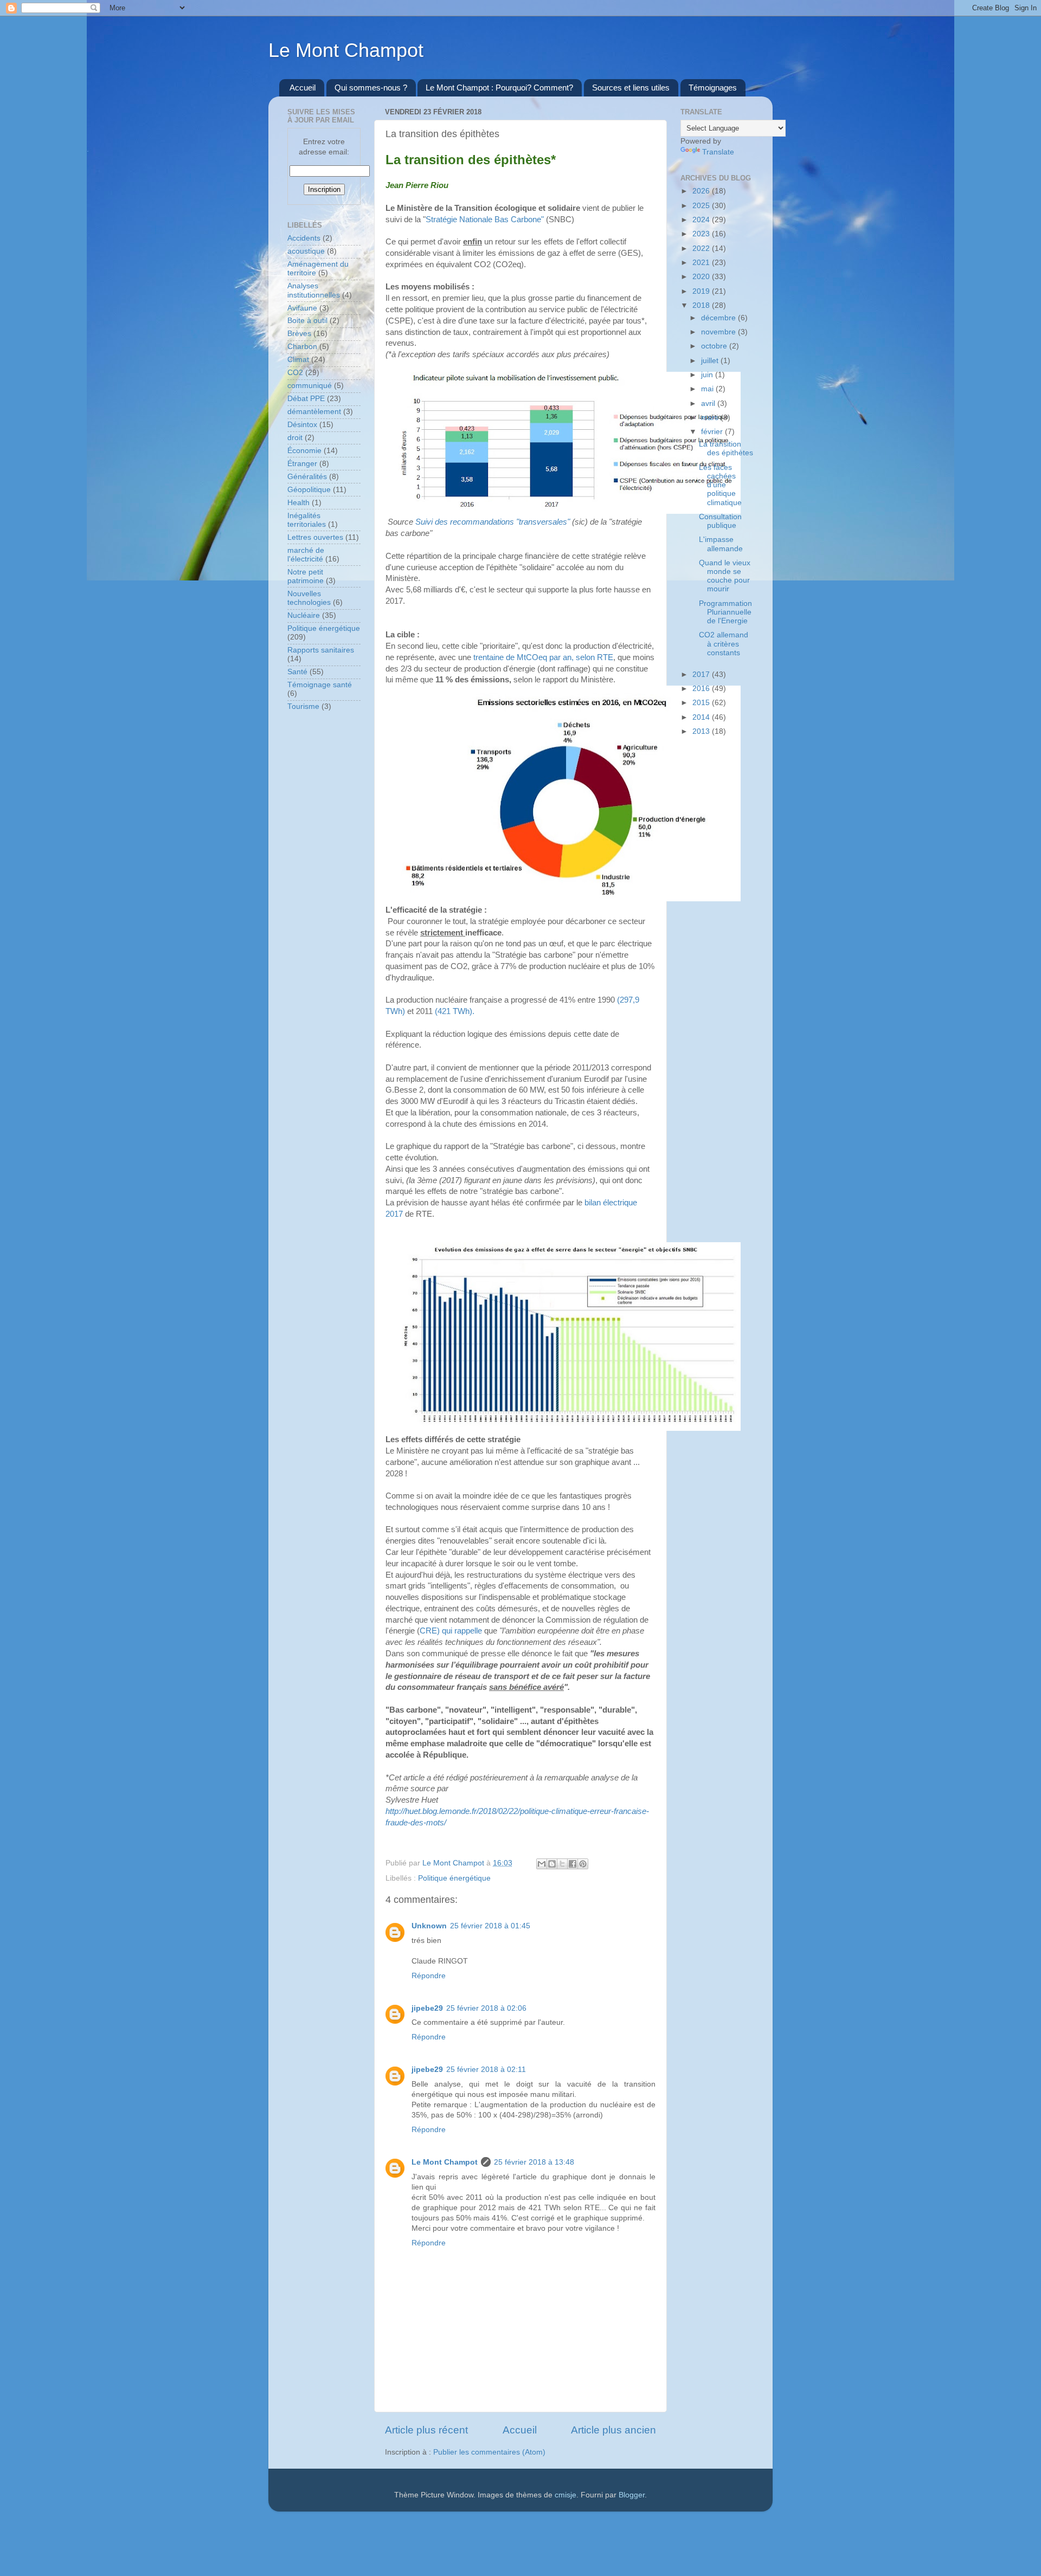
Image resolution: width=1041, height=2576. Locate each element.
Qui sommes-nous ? (371, 88)
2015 (702, 703)
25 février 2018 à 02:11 (486, 2070)
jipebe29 (427, 2008)
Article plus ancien (613, 2430)
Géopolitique (309, 490)
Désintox (302, 425)
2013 (702, 731)
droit (295, 438)
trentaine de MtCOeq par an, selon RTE (543, 657)
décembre (719, 318)
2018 (702, 305)
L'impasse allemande (721, 544)
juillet (711, 361)
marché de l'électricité (306, 555)
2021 (702, 263)
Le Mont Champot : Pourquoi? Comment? (499, 88)
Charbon (302, 347)
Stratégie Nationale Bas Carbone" (485, 219)
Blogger (632, 2495)
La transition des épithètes (726, 448)
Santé (297, 672)
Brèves (299, 334)
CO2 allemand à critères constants (724, 644)
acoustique (306, 251)
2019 (702, 291)
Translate (718, 152)
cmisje (566, 2495)
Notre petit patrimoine (306, 576)
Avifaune (302, 308)
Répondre (429, 1976)
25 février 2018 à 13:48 (534, 2162)
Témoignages (713, 88)
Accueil (303, 88)
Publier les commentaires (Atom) (489, 2452)
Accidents (304, 238)
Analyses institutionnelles (314, 290)
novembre (719, 332)
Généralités (307, 477)
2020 (702, 277)
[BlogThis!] (552, 1864)
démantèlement (314, 412)
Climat (298, 360)
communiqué (310, 386)
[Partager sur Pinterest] (583, 1864)
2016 (702, 689)
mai (708, 389)
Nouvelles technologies (309, 598)
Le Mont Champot (346, 50)
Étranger (302, 464)
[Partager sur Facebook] (573, 1864)
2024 (702, 220)
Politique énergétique (454, 1878)
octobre (715, 346)
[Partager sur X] (562, 1864)
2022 (702, 248)
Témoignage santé (320, 685)
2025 (702, 206)
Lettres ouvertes (315, 537)
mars (711, 418)
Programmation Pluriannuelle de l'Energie (725, 612)
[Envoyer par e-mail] (542, 1864)
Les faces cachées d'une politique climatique (720, 485)
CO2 (295, 373)
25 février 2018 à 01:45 (490, 1926)
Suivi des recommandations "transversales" (493, 522)
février (713, 432)
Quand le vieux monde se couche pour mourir (725, 576)
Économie (304, 451)
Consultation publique (720, 521)
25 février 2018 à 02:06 (486, 2008)
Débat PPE (306, 399)
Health (298, 503)
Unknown (429, 1926)
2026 (702, 191)
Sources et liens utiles (631, 88)
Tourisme (303, 706)
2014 (702, 717)
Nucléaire (304, 615)
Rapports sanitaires (321, 650)
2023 (702, 234)
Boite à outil (307, 321)
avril (709, 403)
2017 (702, 674)
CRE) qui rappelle (451, 1631)
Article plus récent (426, 2430)
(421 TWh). (455, 1011)
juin (708, 375)
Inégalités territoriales (307, 520)
